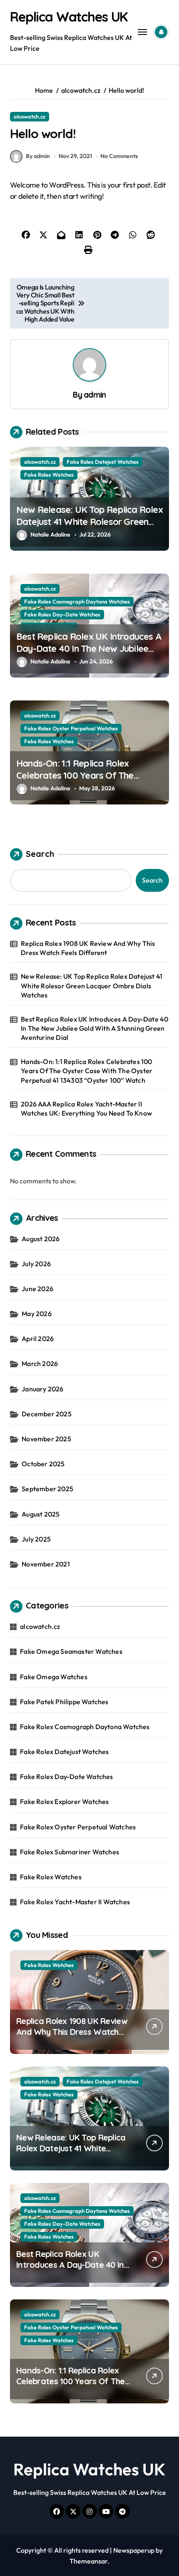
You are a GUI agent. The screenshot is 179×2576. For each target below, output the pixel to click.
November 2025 (46, 1439)
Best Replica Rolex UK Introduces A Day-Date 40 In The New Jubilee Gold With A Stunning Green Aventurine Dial (89, 654)
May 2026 (37, 1314)
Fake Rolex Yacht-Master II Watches (75, 1902)
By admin (38, 156)
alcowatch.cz (30, 116)
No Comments (119, 156)
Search (40, 854)
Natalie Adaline (50, 535)
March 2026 (40, 1363)
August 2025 (41, 1514)
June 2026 (37, 1289)
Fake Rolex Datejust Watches (103, 462)
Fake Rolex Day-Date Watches (62, 614)
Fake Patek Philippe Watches (64, 1702)
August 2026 (41, 1239)
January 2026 (42, 1389)
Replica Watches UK (69, 17)
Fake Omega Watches (54, 1677)
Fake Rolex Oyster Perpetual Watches (71, 728)
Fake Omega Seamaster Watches (71, 1651)
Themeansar (88, 2561)
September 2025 (47, 1489)
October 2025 (43, 1464)
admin (95, 395)
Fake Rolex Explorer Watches (64, 1801)
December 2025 (47, 1414)
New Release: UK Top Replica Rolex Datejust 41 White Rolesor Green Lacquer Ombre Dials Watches (89, 521)
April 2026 (38, 1339)
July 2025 (36, 1539)
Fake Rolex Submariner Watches (70, 1852)
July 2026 (36, 1264)
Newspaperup (134, 2550)
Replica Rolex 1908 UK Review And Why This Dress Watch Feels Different (88, 948)
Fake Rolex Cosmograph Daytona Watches (77, 601)
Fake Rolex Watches (49, 475)
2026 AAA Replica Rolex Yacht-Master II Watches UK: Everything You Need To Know (86, 1109)
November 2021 (46, 1564)
